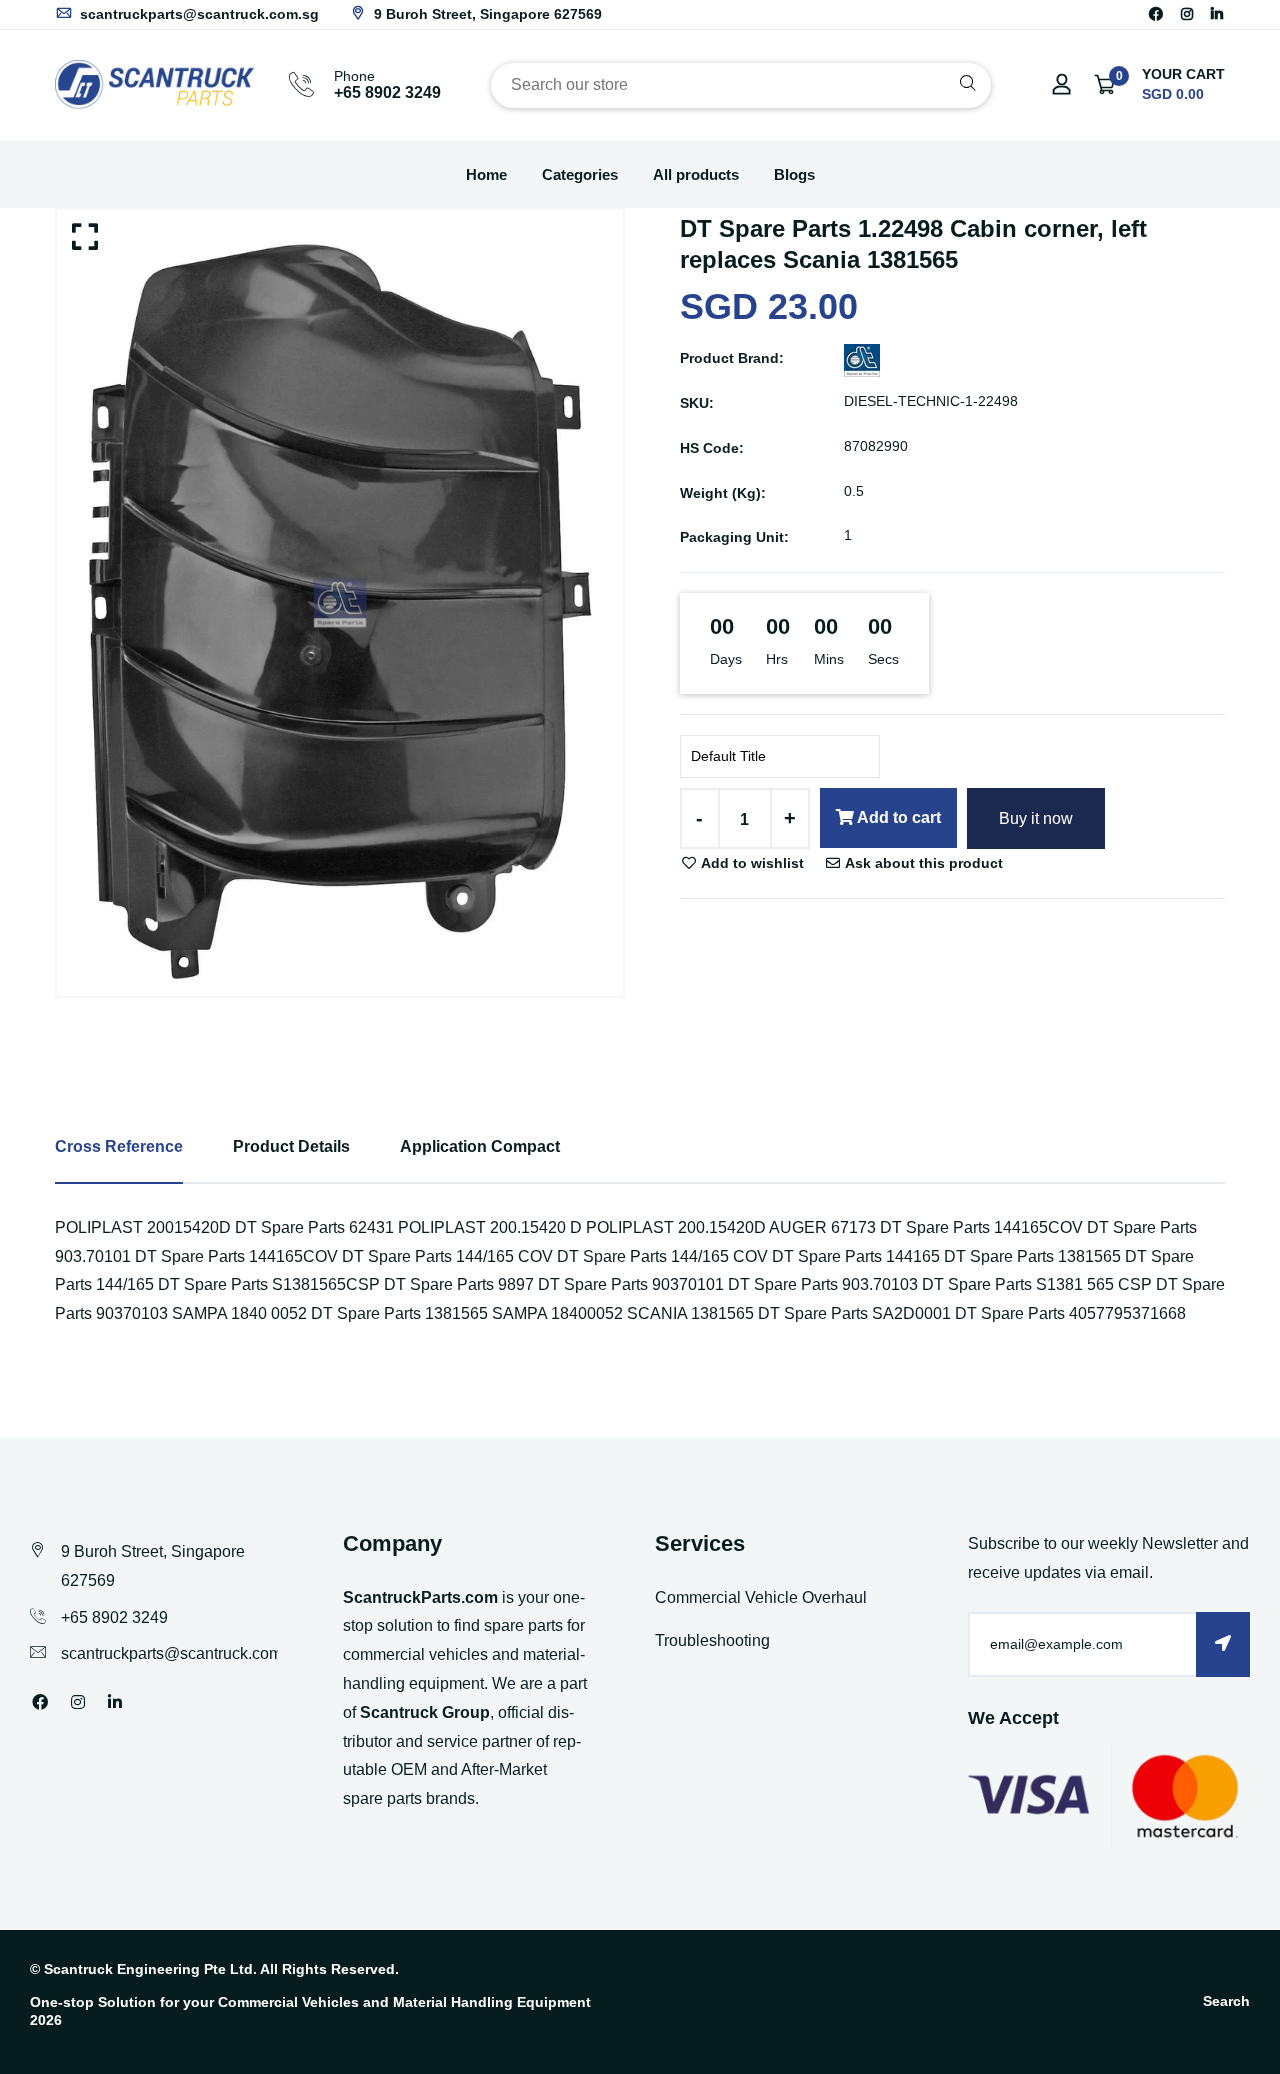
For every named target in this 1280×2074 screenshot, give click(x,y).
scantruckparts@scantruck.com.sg (197, 14)
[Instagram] (1187, 14)
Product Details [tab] (291, 1146)
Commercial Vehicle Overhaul (761, 1597)
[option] (340, 603)
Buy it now (1036, 818)
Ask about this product (922, 863)
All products (696, 174)
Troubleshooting (712, 1640)
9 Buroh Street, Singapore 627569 (486, 14)
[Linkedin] (1217, 14)
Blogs (794, 174)
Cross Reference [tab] (119, 1146)
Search (1226, 2001)
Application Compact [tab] (480, 1146)
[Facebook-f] (1156, 14)
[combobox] (741, 85)
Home (486, 174)
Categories (580, 174)
